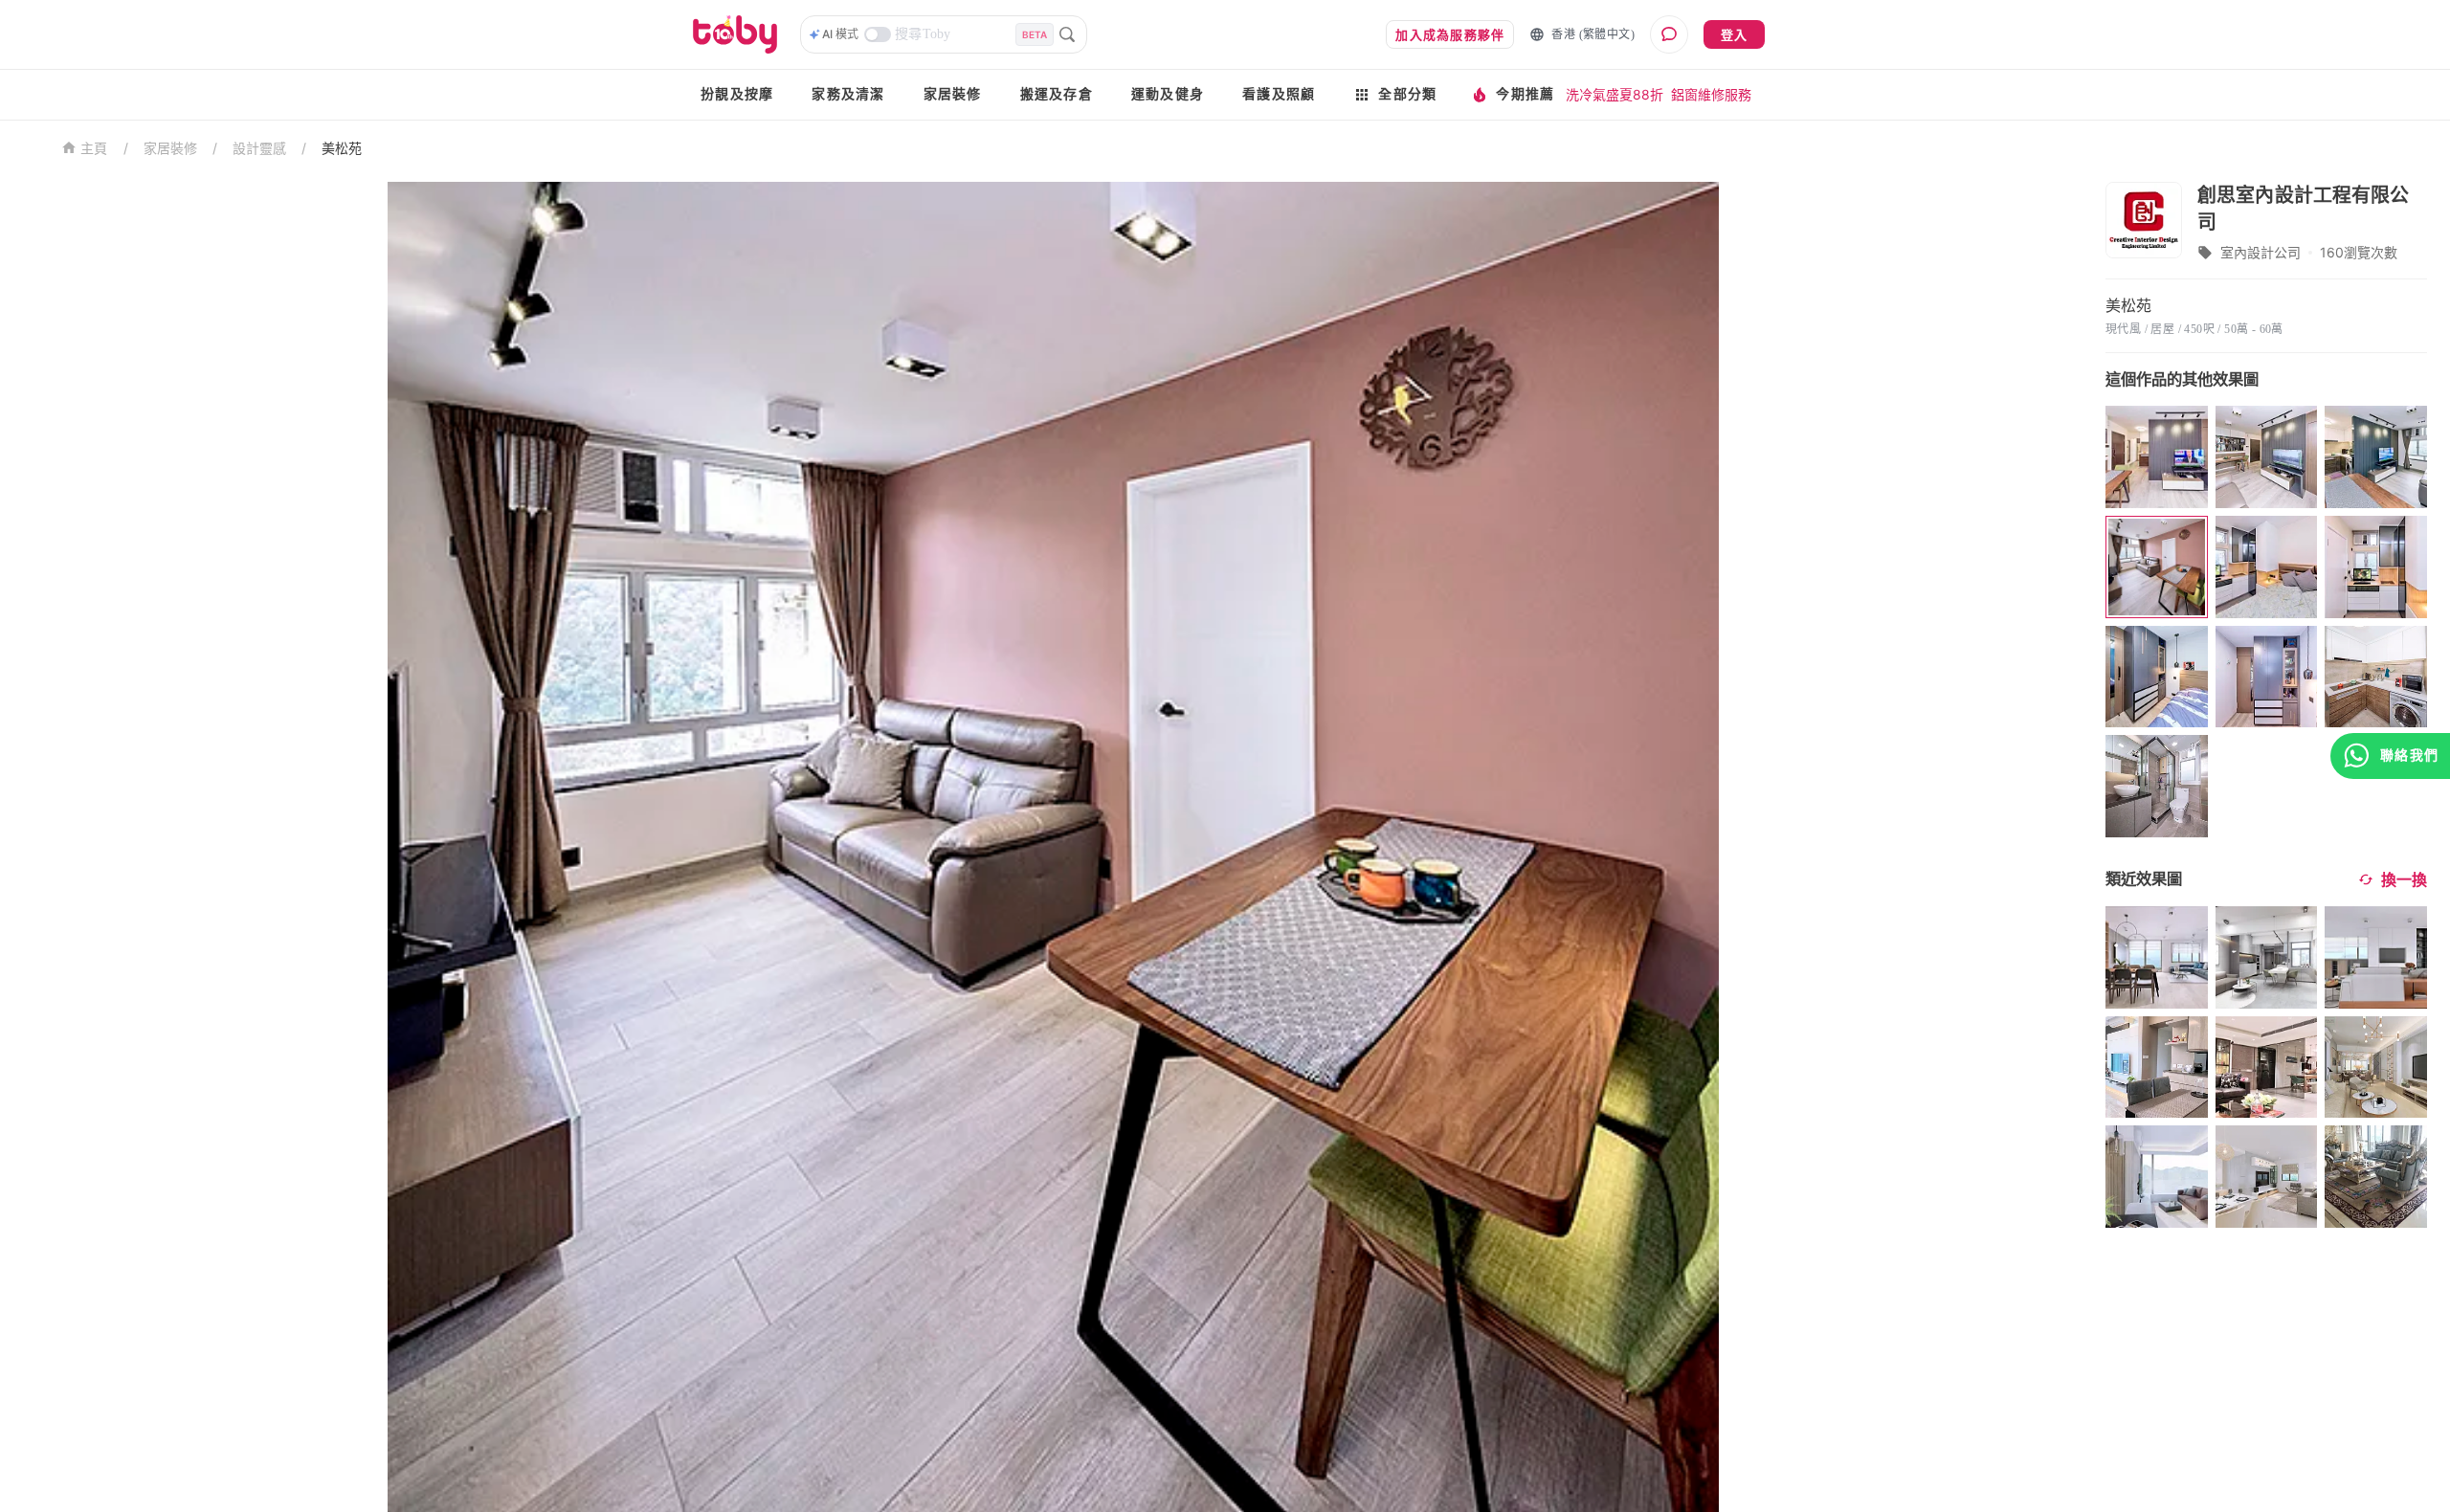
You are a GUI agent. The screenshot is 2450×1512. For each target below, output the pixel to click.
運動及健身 (1168, 94)
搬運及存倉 (1057, 94)
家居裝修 (953, 94)
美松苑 (342, 148)
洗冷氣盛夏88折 (1615, 94)
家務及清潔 (848, 94)
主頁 (94, 149)
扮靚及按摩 (737, 94)
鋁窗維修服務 (1711, 94)
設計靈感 (259, 148)
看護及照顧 (1279, 94)
